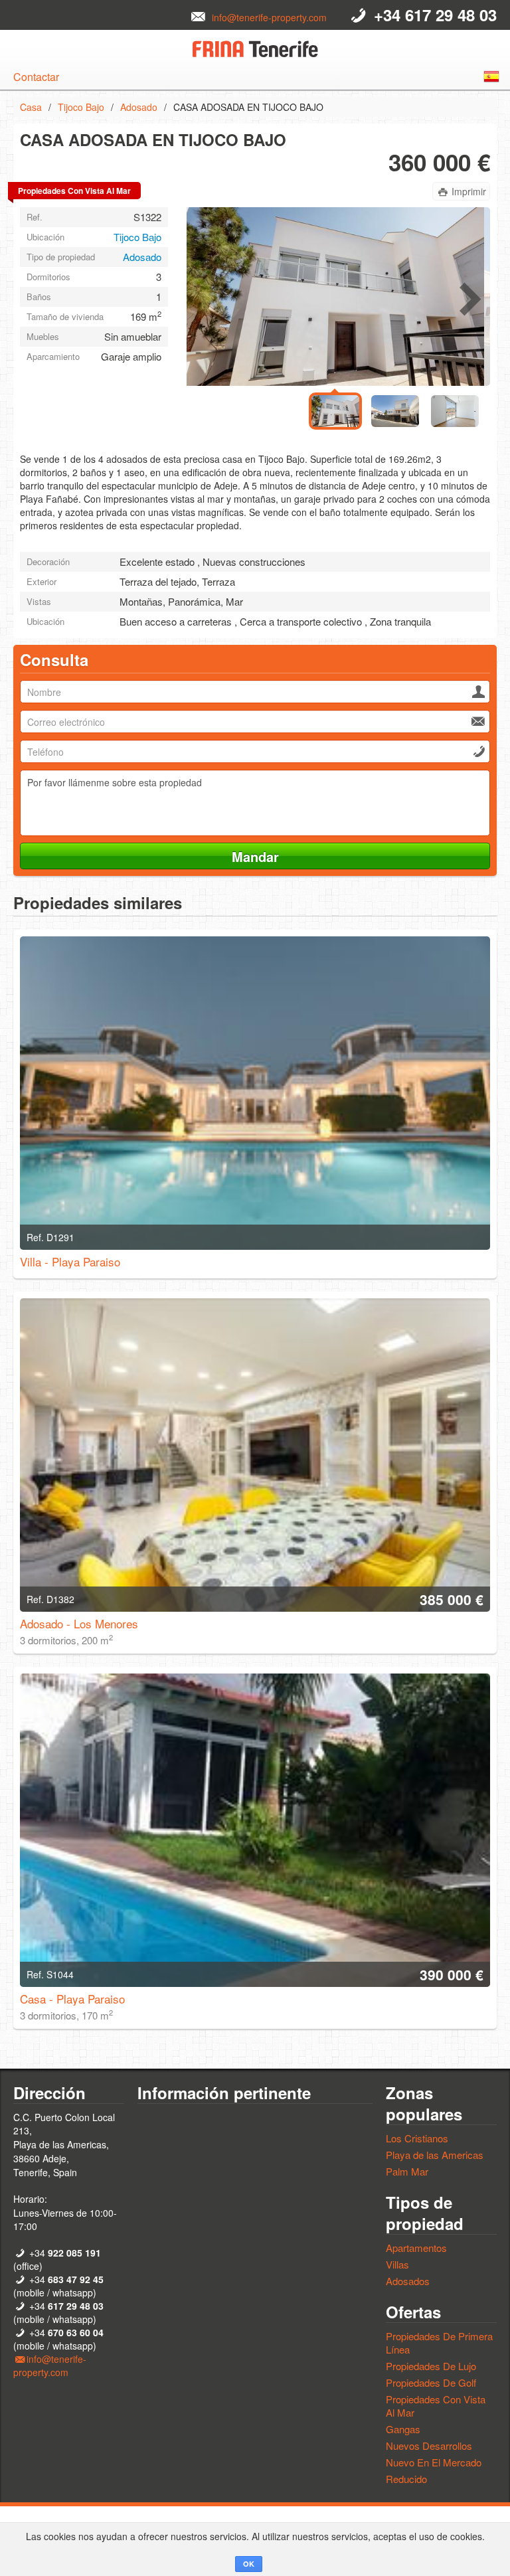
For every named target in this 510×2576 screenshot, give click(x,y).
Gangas (403, 2429)
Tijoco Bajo (81, 107)
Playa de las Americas (435, 2155)
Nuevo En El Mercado (434, 2462)
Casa (31, 107)
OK (249, 2564)
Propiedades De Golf (431, 2382)
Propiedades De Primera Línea (439, 2343)
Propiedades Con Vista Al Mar (436, 2406)
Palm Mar (407, 2171)
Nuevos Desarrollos (429, 2446)
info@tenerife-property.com (269, 17)
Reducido (406, 2479)
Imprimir (469, 191)
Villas (397, 2264)
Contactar (36, 77)
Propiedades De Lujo (431, 2366)
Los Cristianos (417, 2138)
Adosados (408, 2281)
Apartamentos (416, 2248)
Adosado (139, 107)
